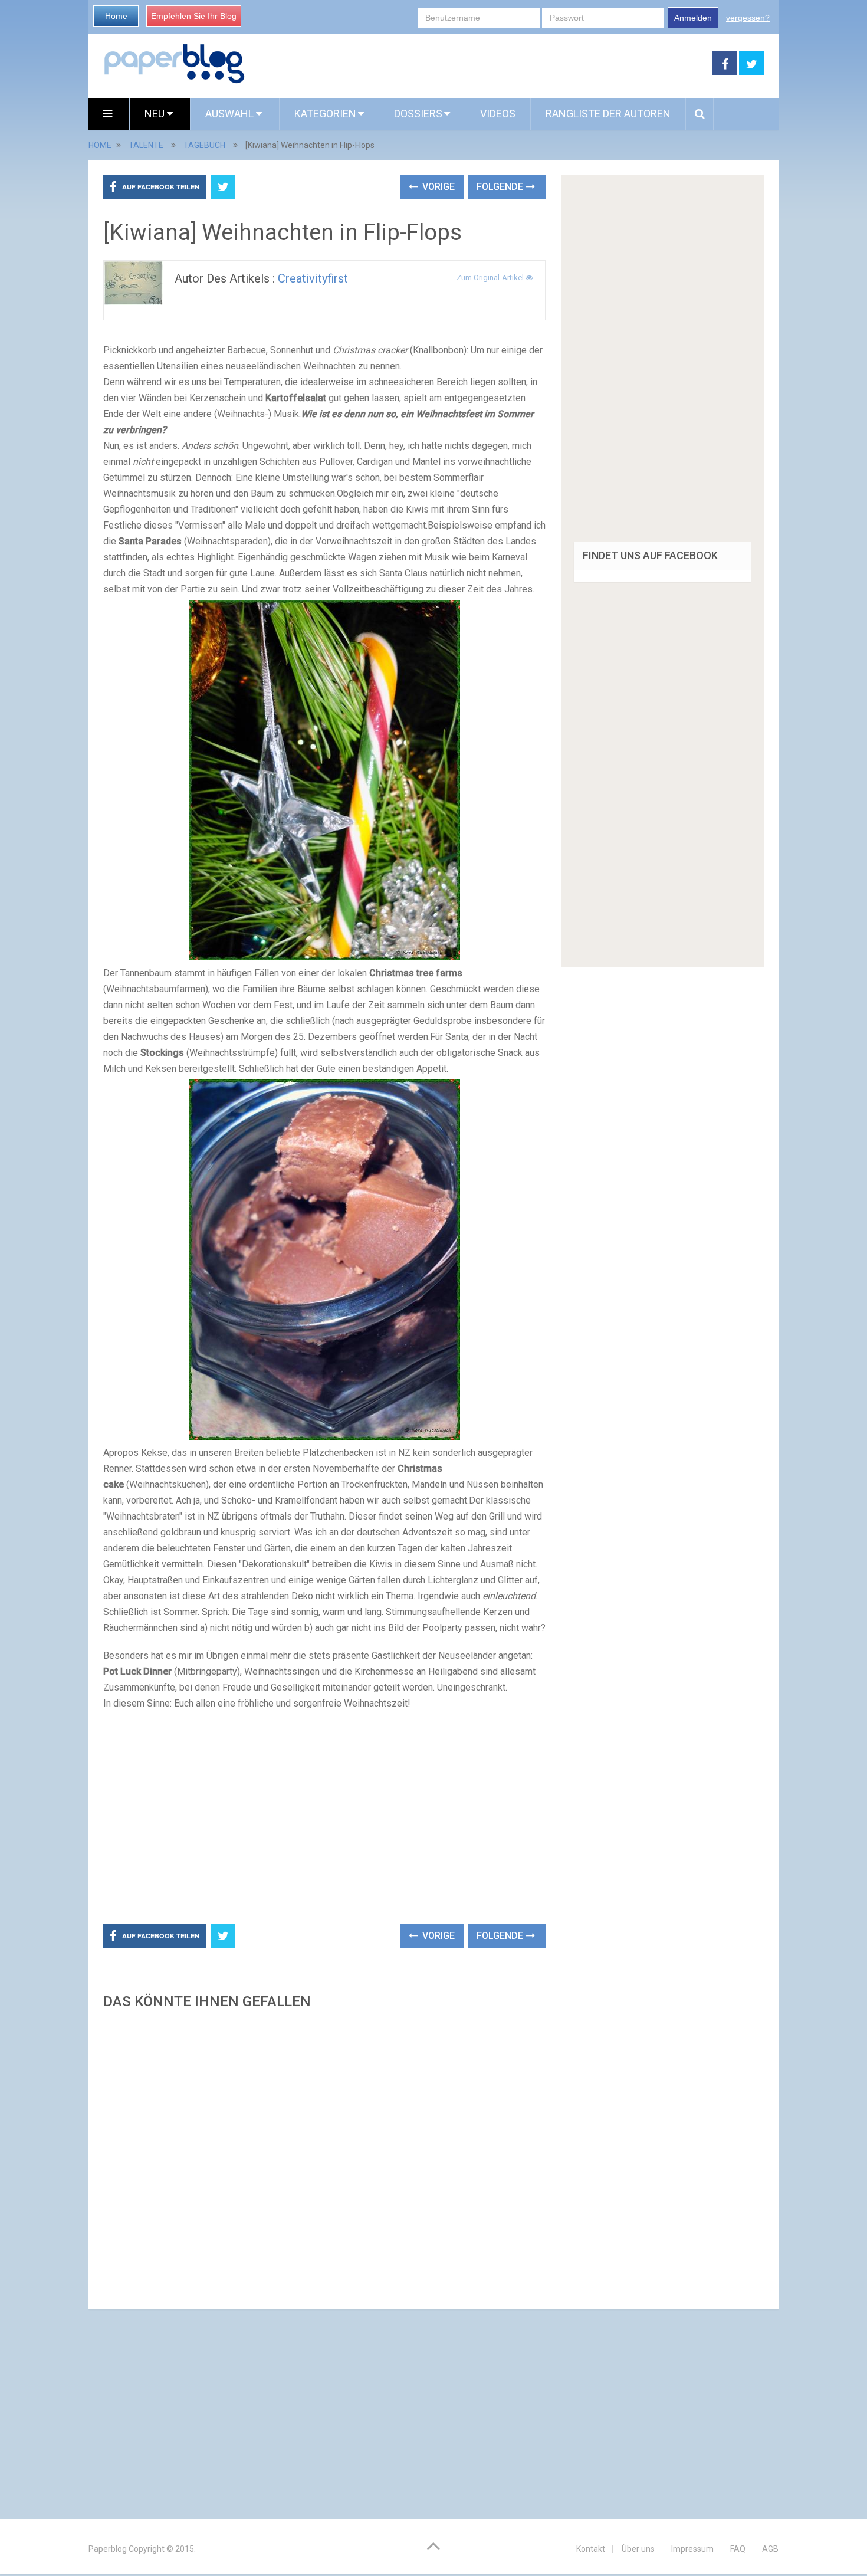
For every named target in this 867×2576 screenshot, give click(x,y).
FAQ (738, 2549)
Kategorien (325, 114)
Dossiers (418, 114)
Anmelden (693, 18)
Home (116, 16)
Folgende (501, 187)
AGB (770, 2549)
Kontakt (591, 2549)
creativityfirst (313, 278)
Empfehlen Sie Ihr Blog (194, 16)
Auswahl (231, 114)
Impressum (692, 2549)
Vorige (437, 187)
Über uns (638, 2549)
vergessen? (748, 18)
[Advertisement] (479, 64)
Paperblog (108, 2549)
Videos (498, 114)
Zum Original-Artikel (491, 278)
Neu (156, 114)
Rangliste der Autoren (608, 114)
